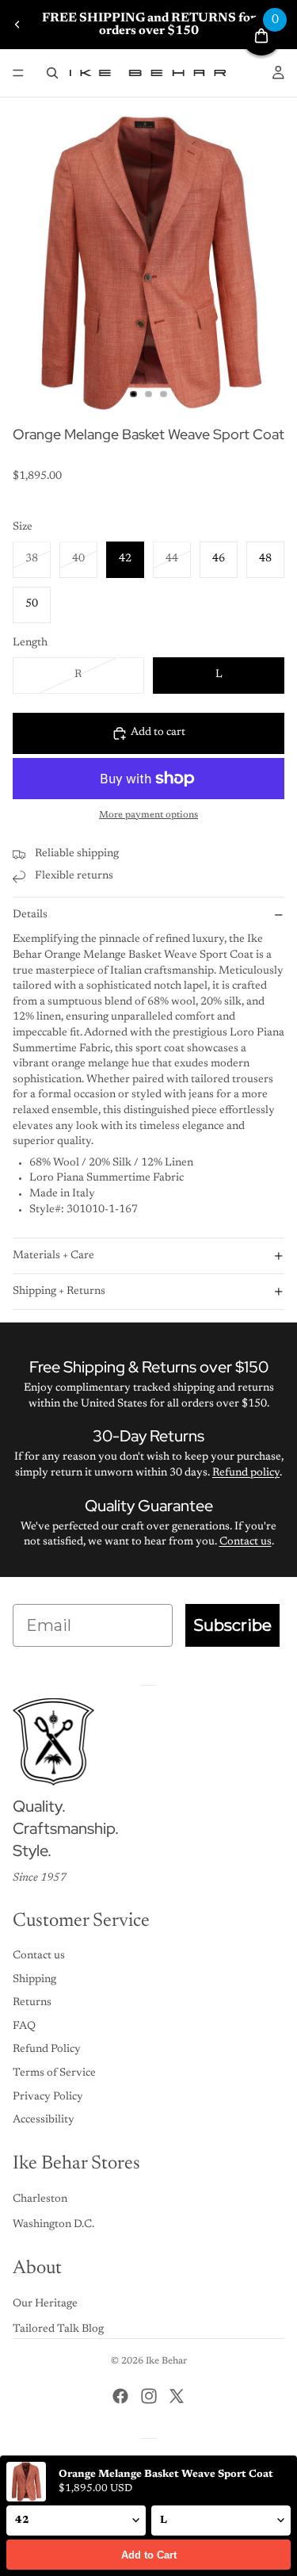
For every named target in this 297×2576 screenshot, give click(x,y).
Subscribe (232, 1625)
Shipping (34, 1980)
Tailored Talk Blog (58, 2329)
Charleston (40, 2199)
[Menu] (18, 73)
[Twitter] (177, 2396)
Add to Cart (149, 2555)
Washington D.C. (53, 2225)
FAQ (24, 2027)
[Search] (52, 73)
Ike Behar (166, 2361)
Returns (32, 2003)
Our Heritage (45, 2304)
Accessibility (44, 2120)
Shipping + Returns (59, 1292)
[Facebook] (120, 2396)
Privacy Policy (48, 2097)
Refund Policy (47, 2050)
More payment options (148, 815)
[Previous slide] (17, 25)
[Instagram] (149, 2396)
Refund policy (246, 1473)
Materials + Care (53, 1256)
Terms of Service (54, 2073)
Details (30, 915)
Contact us (246, 1542)
